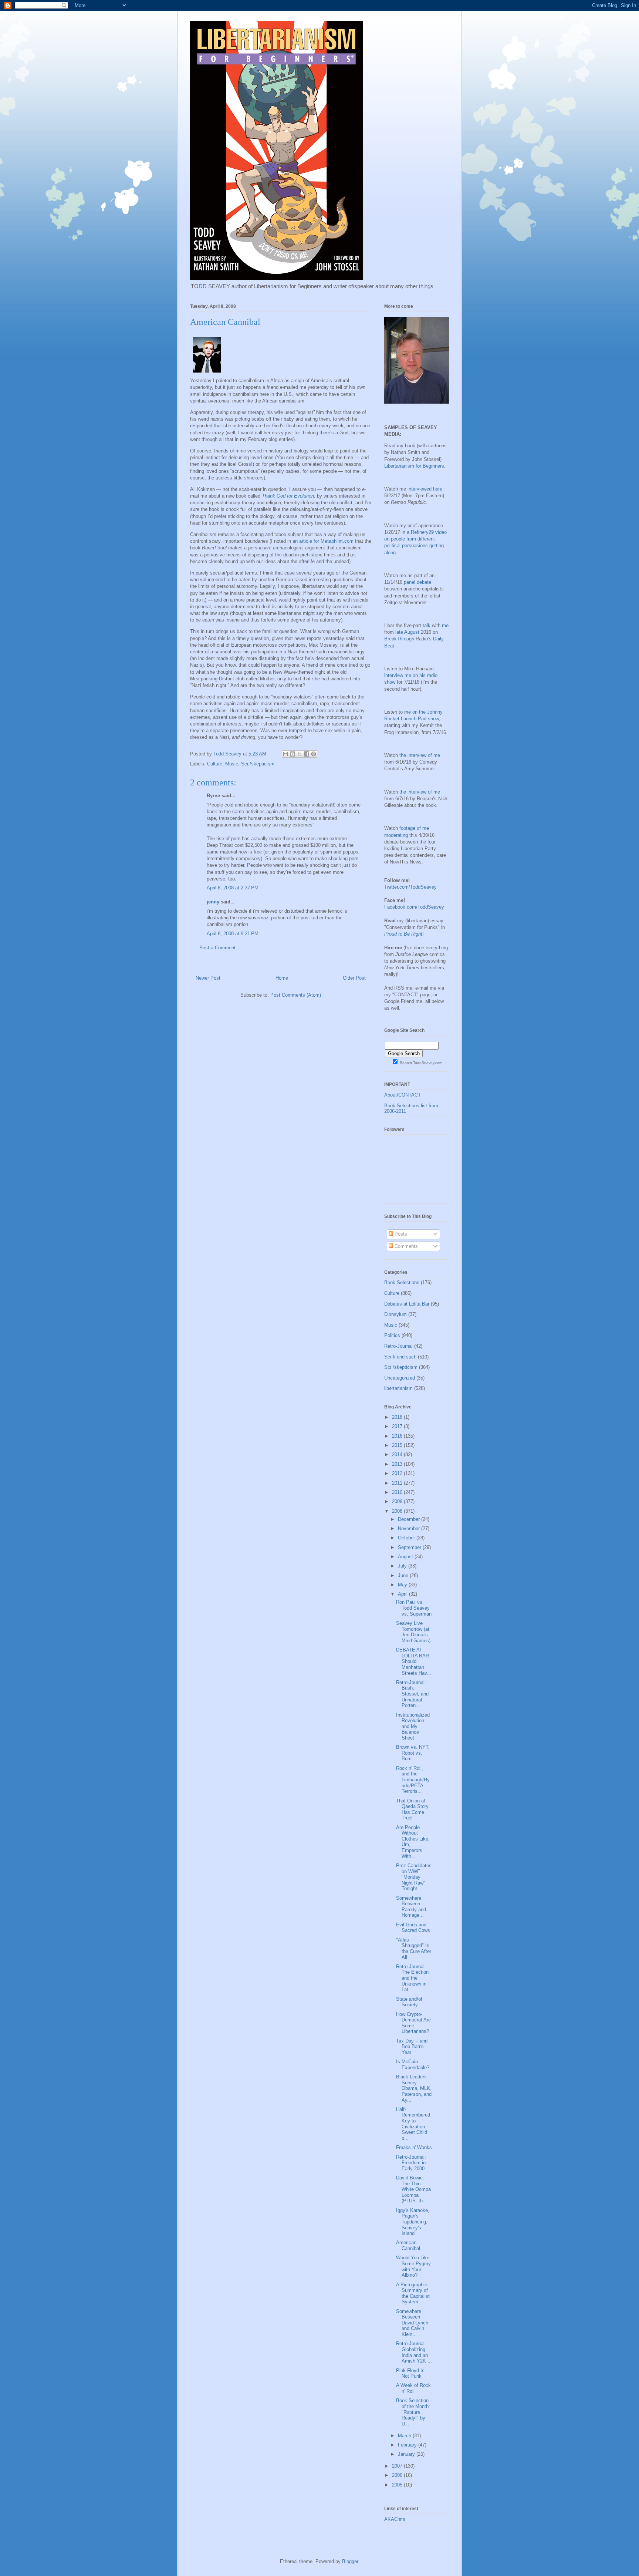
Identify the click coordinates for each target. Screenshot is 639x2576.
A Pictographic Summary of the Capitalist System (413, 2293)
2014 (398, 1454)
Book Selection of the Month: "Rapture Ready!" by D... (413, 2412)
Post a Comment (217, 948)
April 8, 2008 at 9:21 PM (233, 934)
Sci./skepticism (258, 764)
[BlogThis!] (293, 754)
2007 (398, 2466)
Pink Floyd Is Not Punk (410, 2373)
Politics (392, 1335)
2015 (398, 1445)
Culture (215, 764)
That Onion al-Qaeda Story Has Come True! (412, 1809)
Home (282, 978)
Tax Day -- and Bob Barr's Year (412, 2047)
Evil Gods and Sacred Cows (413, 1928)
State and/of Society (409, 2002)
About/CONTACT (403, 1095)
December (410, 1519)
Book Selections (402, 1282)
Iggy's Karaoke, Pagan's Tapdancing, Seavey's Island (413, 2222)
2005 (398, 2485)
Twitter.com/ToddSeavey (410, 887)
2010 (398, 1492)
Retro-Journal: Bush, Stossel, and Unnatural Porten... (412, 1694)
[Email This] (285, 754)
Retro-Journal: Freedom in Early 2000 (411, 2163)
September (410, 1547)
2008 (398, 1511)
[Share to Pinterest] (314, 754)
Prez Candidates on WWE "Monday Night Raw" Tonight (414, 1877)
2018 (398, 1417)
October (407, 1538)
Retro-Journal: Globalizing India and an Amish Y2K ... (414, 2352)
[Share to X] (300, 754)
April (403, 1594)
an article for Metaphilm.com (323, 541)
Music (232, 764)
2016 (398, 1436)
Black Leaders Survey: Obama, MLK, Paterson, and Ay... (414, 2088)
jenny (213, 902)
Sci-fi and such (400, 1357)
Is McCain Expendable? (413, 2065)
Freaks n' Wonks (414, 2147)
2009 (398, 1501)
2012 (398, 1473)
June (404, 1575)
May (403, 1585)
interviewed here (425, 489)
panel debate (417, 582)
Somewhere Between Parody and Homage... (411, 1907)
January (407, 2454)
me (445, 625)
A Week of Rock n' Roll (413, 2388)
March (405, 2436)
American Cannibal (408, 2245)
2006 (398, 2475)
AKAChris (395, 2519)
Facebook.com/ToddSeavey (414, 907)
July (403, 1566)
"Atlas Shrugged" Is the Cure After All (414, 1949)
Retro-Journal (398, 1346)
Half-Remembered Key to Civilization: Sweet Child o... (413, 2124)
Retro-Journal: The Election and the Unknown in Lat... (412, 1978)
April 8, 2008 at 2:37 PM (233, 888)
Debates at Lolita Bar (407, 1304)
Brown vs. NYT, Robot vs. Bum (413, 1753)
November (410, 1528)
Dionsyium (395, 1314)
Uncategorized (400, 1378)
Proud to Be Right (403, 934)
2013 (398, 1464)
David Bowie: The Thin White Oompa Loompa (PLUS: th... (413, 2189)
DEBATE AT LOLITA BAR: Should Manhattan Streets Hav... (414, 1661)
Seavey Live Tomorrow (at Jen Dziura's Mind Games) (413, 1632)
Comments (405, 1246)
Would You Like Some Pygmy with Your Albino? (413, 2266)
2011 (398, 1483)
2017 (398, 1426)
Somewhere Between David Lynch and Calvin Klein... (412, 2323)
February (408, 2445)
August (406, 1557)
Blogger (350, 2561)
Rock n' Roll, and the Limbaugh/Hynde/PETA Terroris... (413, 1780)
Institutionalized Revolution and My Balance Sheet (413, 1726)
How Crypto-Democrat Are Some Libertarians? (413, 2023)
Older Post (354, 978)
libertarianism (398, 1388)
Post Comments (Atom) (296, 995)
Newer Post (208, 978)
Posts (400, 1234)
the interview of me (420, 755)
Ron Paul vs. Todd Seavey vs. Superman (414, 1608)
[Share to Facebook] (307, 754)
